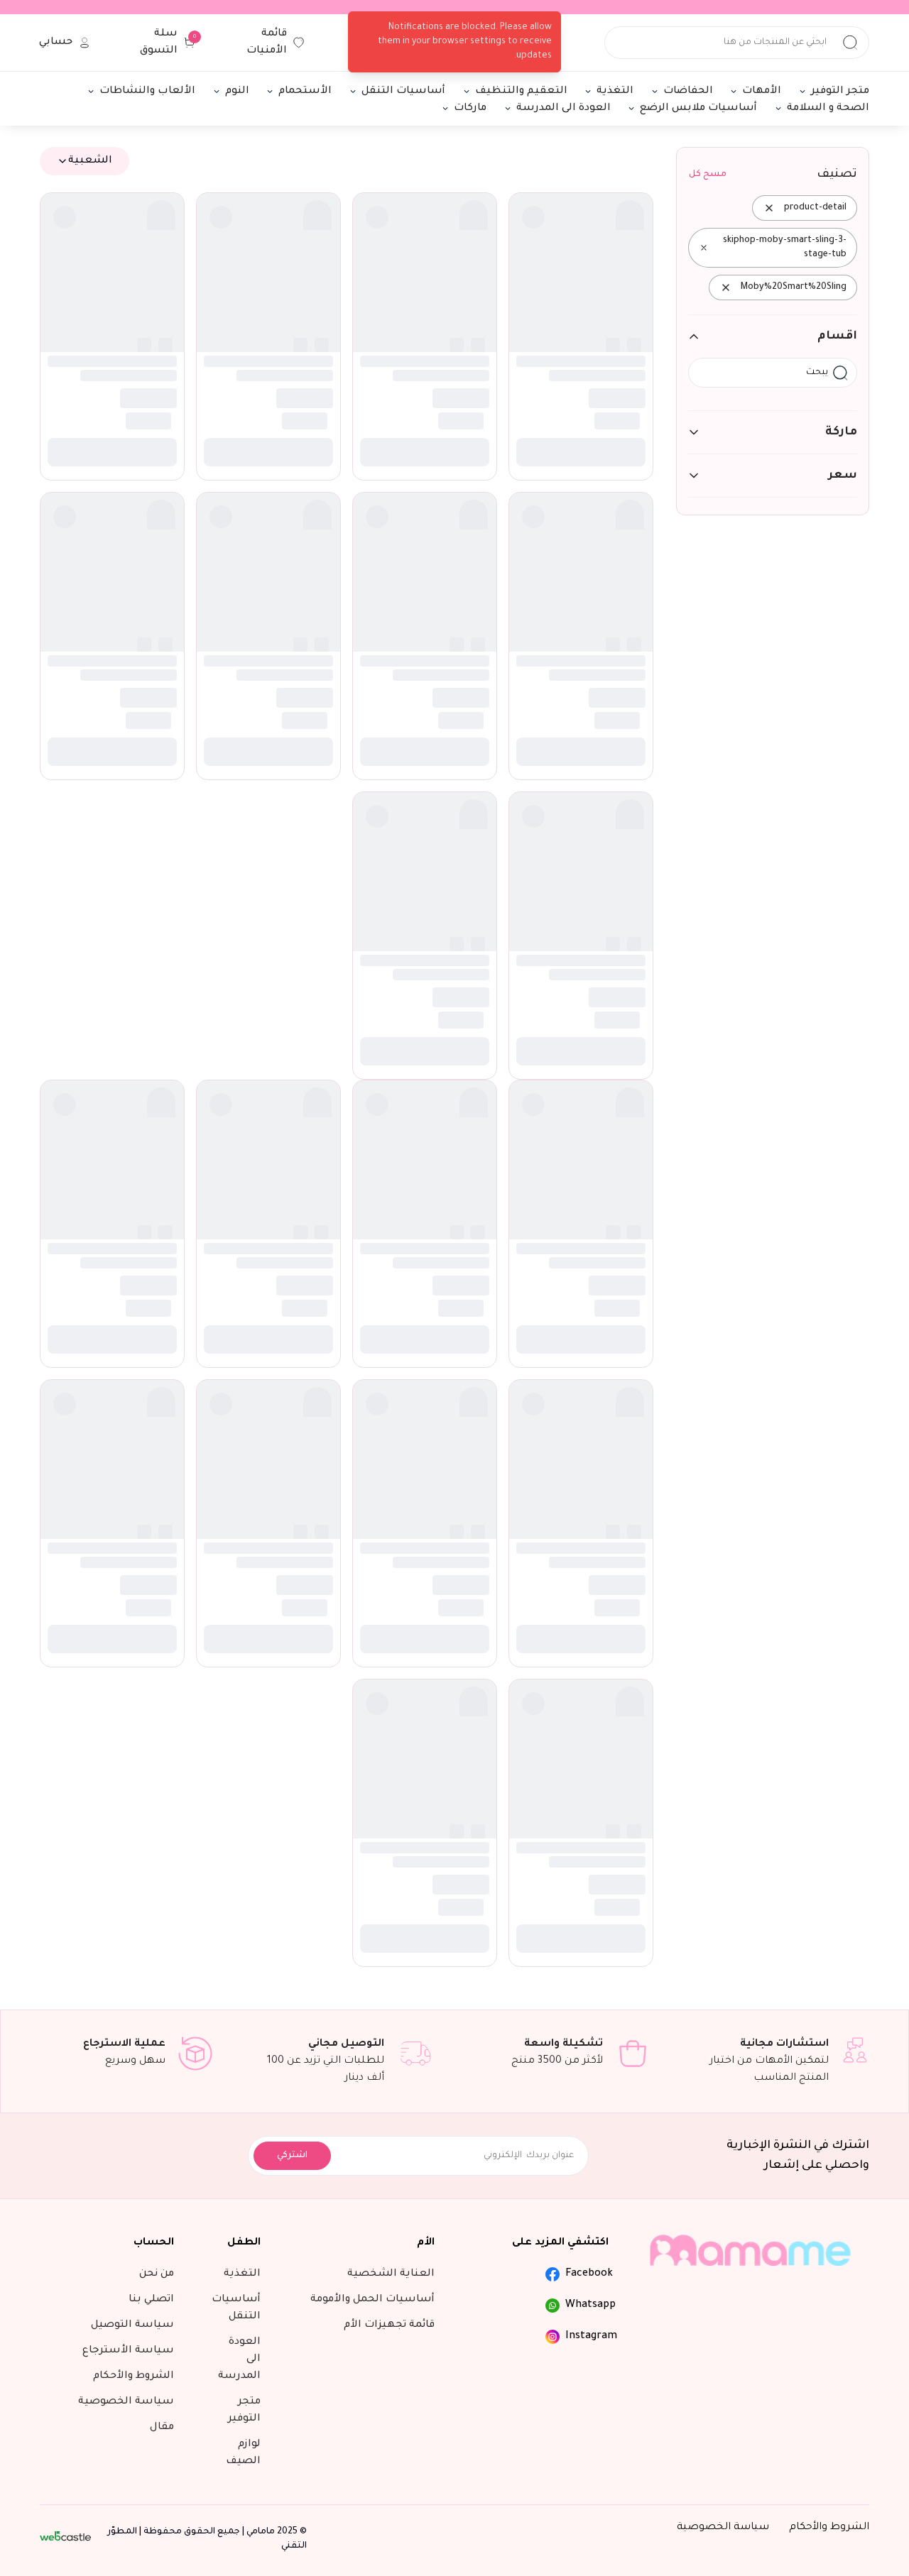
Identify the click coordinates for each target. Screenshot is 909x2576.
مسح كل (708, 175)
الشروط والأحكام (829, 2528)
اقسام (837, 336)
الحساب (154, 2243)
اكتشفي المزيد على (560, 2243)
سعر (843, 476)
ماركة (841, 432)
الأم (426, 2243)
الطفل (244, 2243)
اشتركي (292, 2156)
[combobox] (85, 161)
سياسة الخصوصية (723, 2528)
